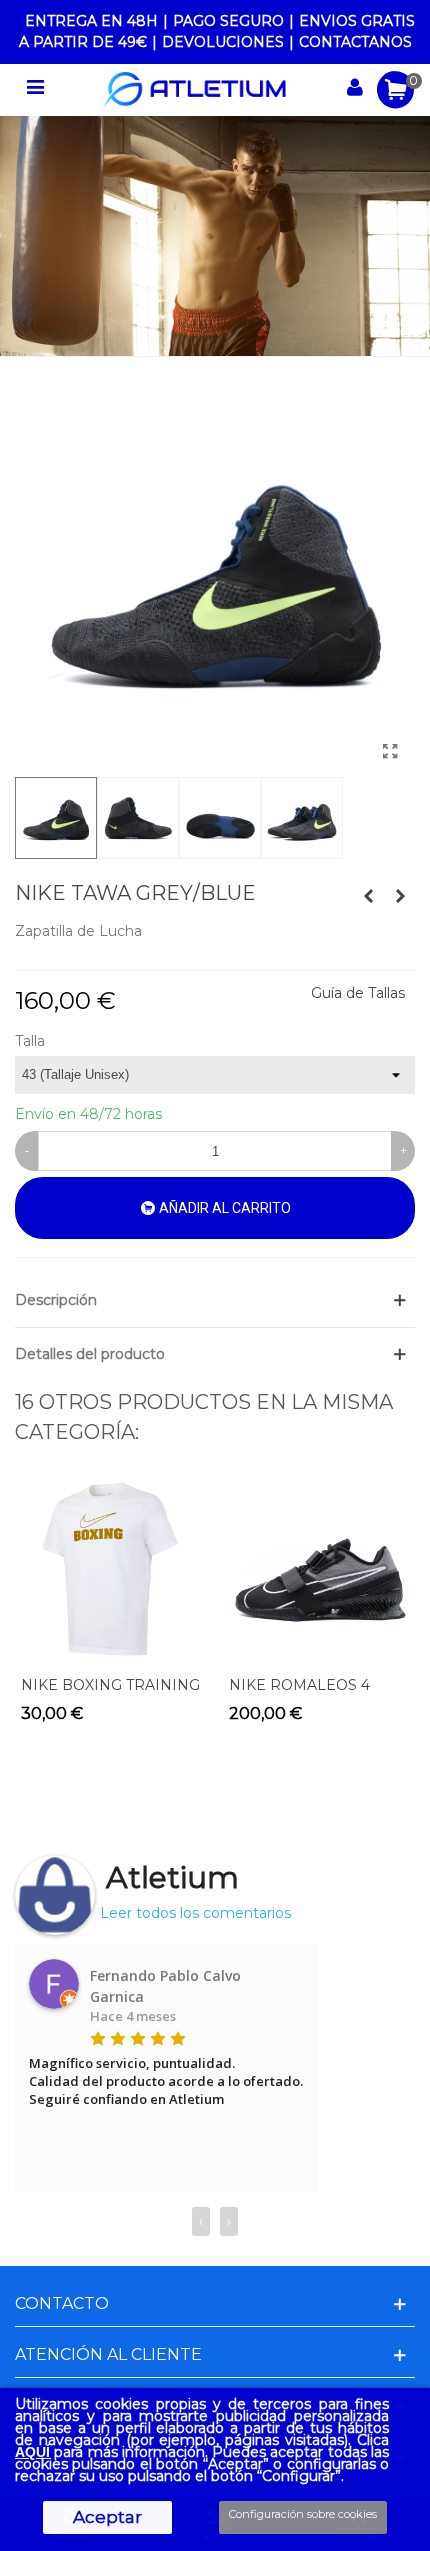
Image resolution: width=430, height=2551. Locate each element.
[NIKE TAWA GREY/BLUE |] (390, 752)
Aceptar (107, 2517)
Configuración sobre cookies (303, 2514)
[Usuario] (355, 90)
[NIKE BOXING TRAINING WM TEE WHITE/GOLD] (111, 1569)
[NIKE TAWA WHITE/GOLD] (368, 896)
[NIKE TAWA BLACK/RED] (400, 896)
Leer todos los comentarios (195, 1913)
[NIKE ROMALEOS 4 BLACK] (319, 1569)
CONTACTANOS (355, 42)
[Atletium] (195, 90)
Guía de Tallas (358, 993)
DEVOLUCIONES (223, 42)
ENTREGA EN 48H (91, 21)
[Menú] (35, 90)
